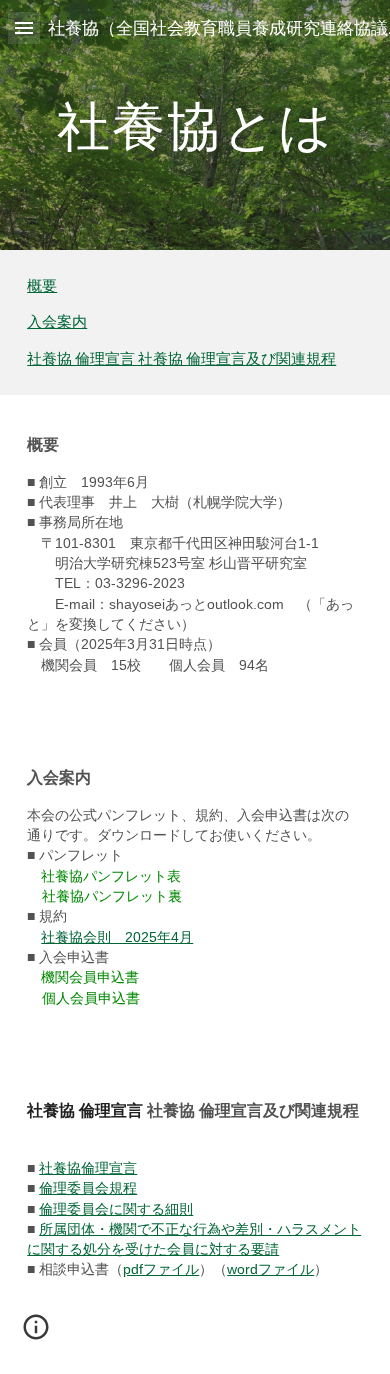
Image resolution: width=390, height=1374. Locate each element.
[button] (24, 27)
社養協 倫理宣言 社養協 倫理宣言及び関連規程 (181, 358)
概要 (42, 285)
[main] (195, 124)
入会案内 (57, 321)
